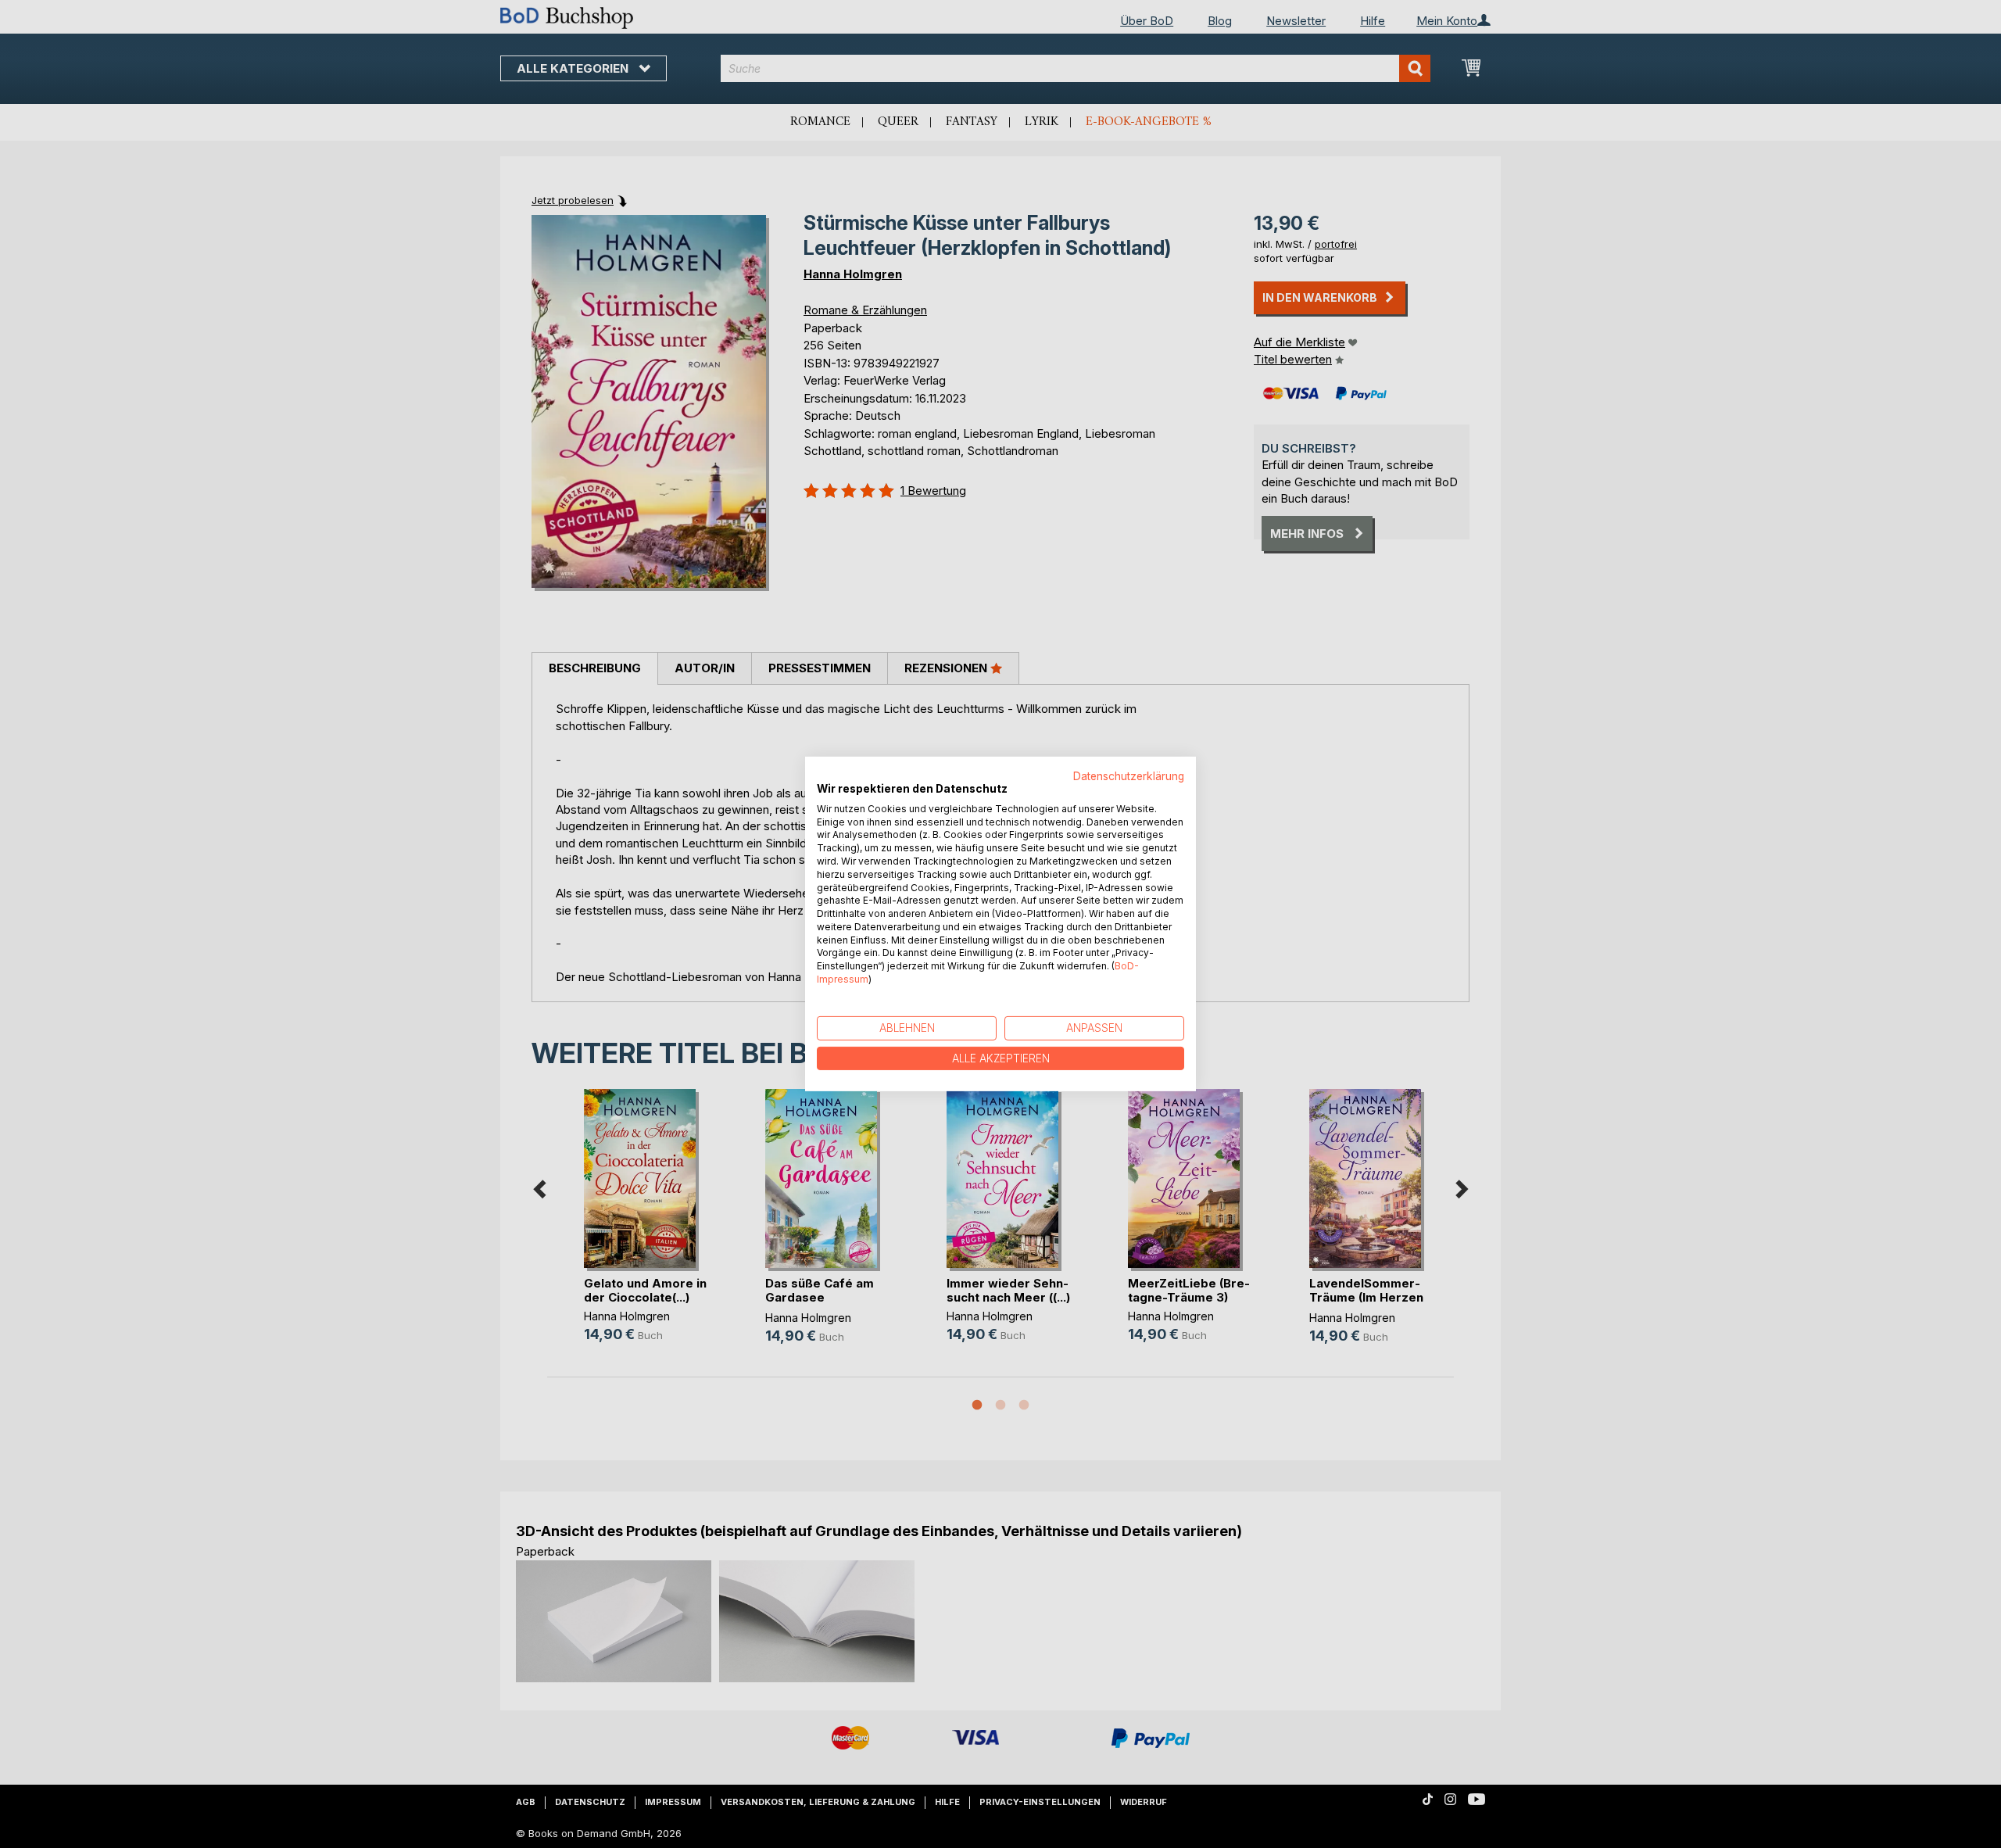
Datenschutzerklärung (1129, 776)
